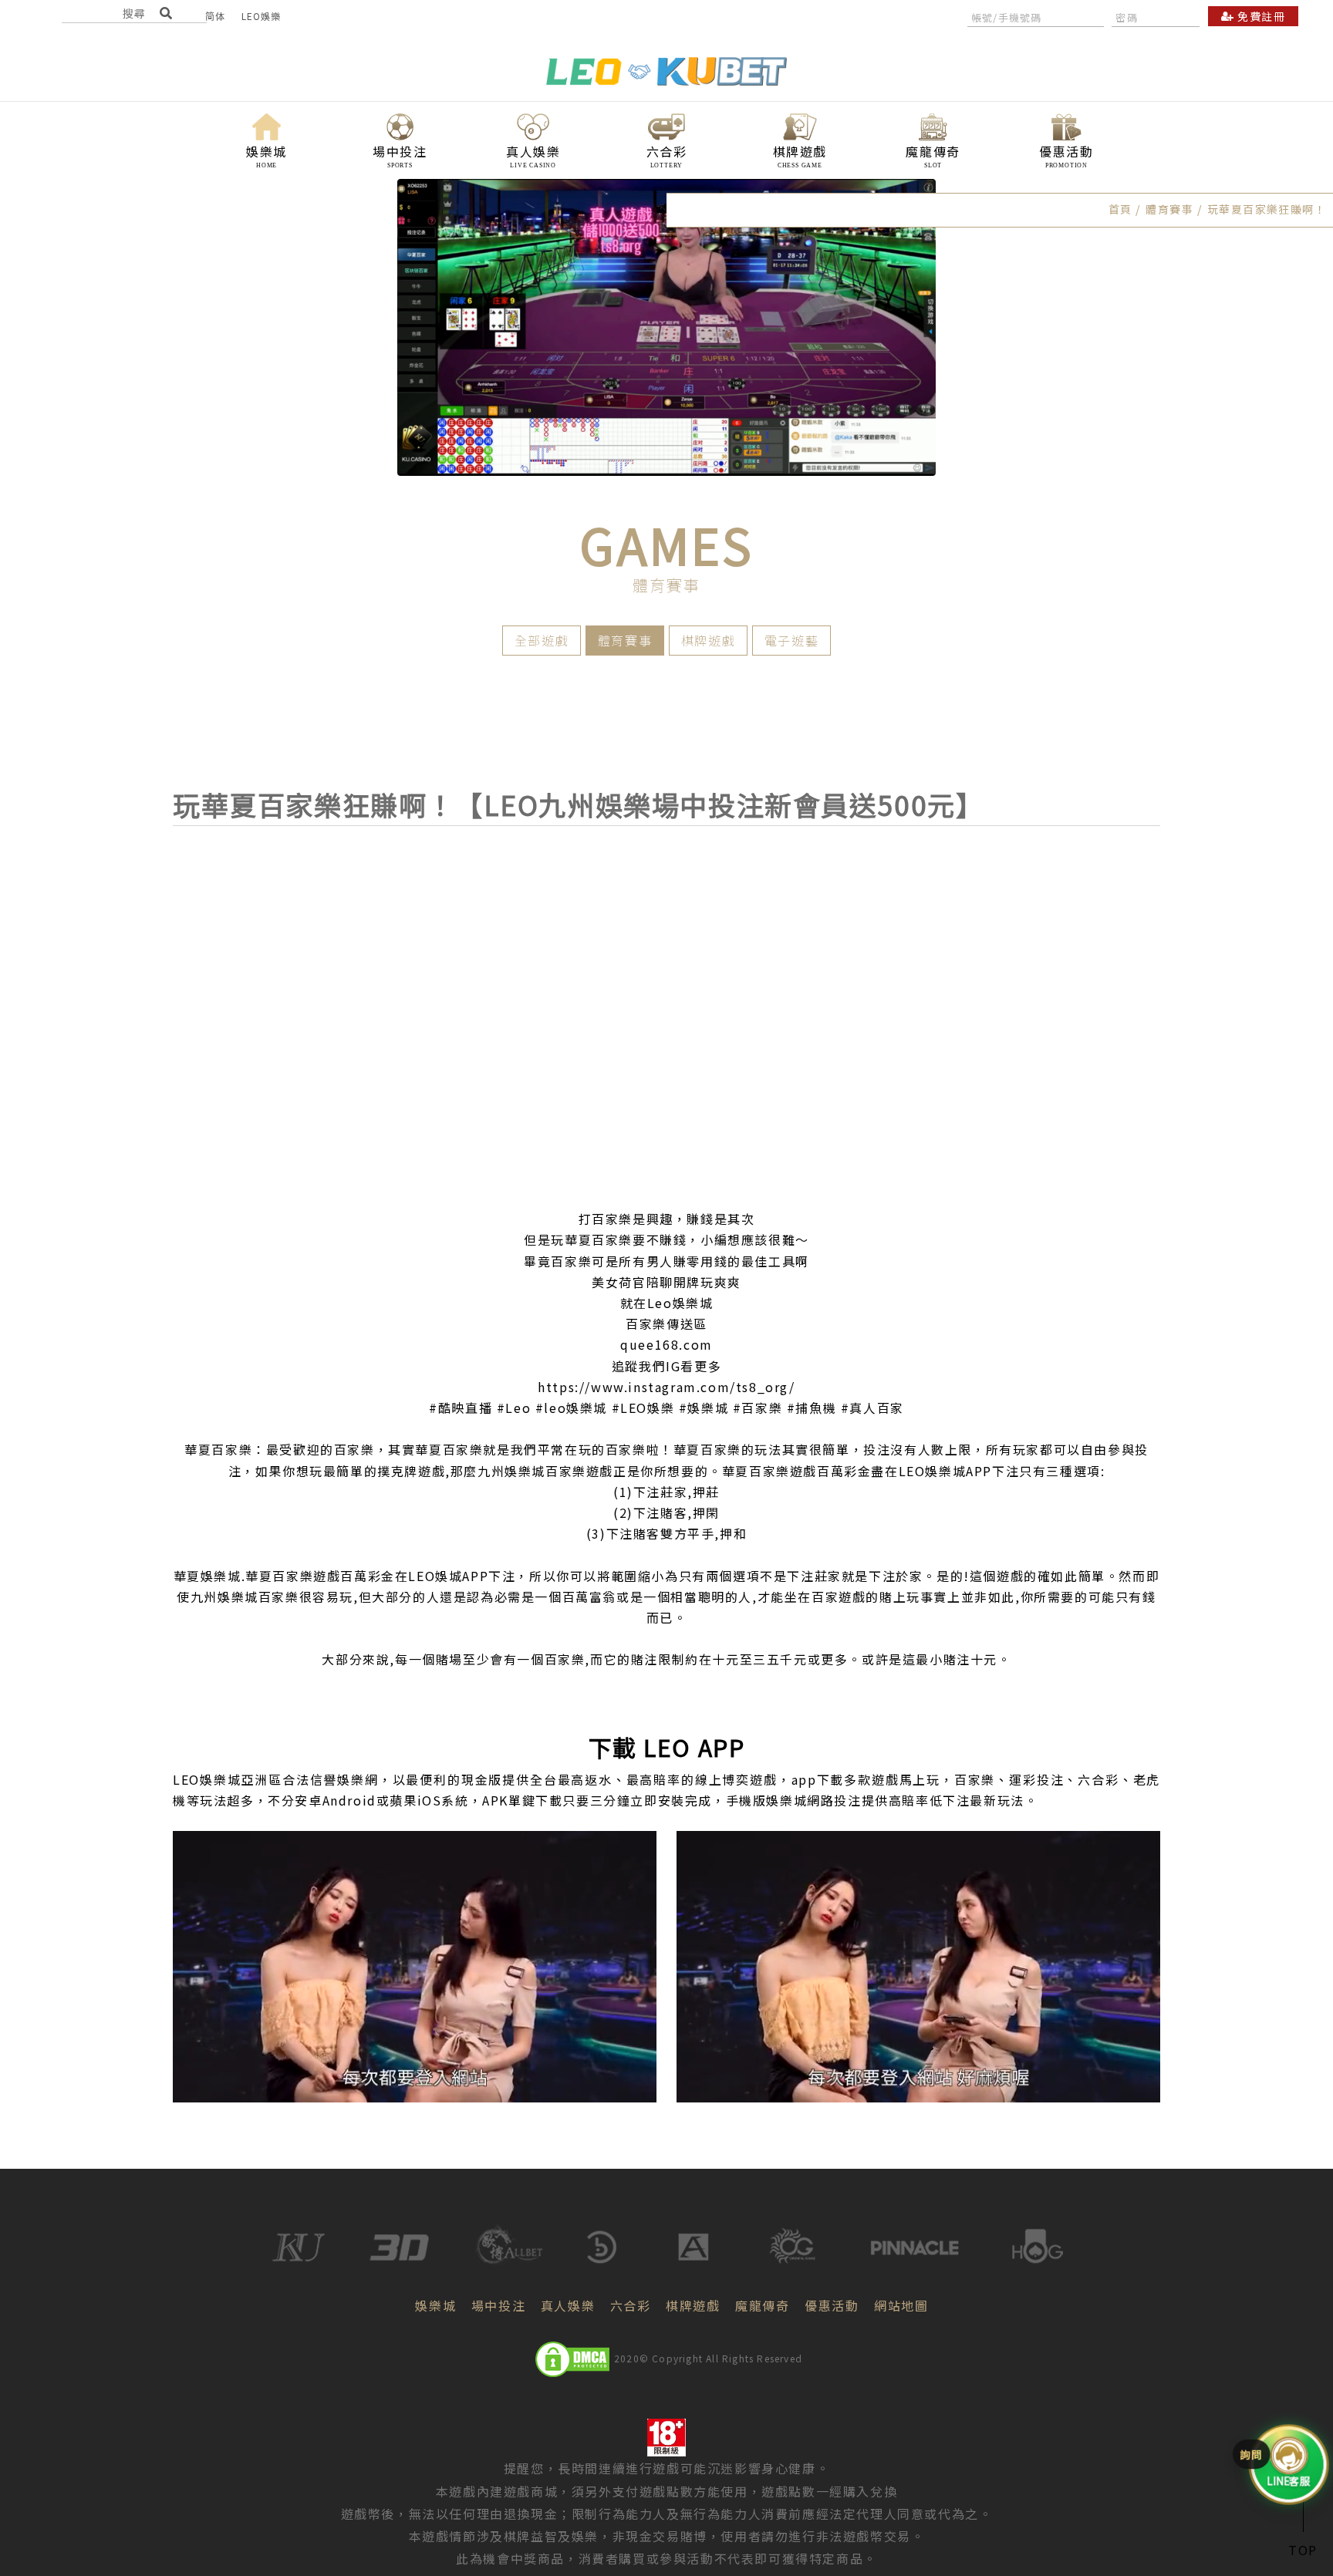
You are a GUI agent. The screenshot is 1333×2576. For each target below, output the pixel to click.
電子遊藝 (791, 640)
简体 (215, 16)
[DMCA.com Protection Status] (572, 2359)
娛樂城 (435, 2305)
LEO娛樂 (262, 16)
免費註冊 (1260, 16)
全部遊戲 (542, 640)
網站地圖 (901, 2305)
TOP (1303, 2550)
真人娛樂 (568, 2305)
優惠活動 (832, 2305)
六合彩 (631, 2305)
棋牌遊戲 (708, 640)
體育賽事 (625, 640)
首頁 (1120, 209)
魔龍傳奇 (762, 2305)
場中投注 (498, 2305)
